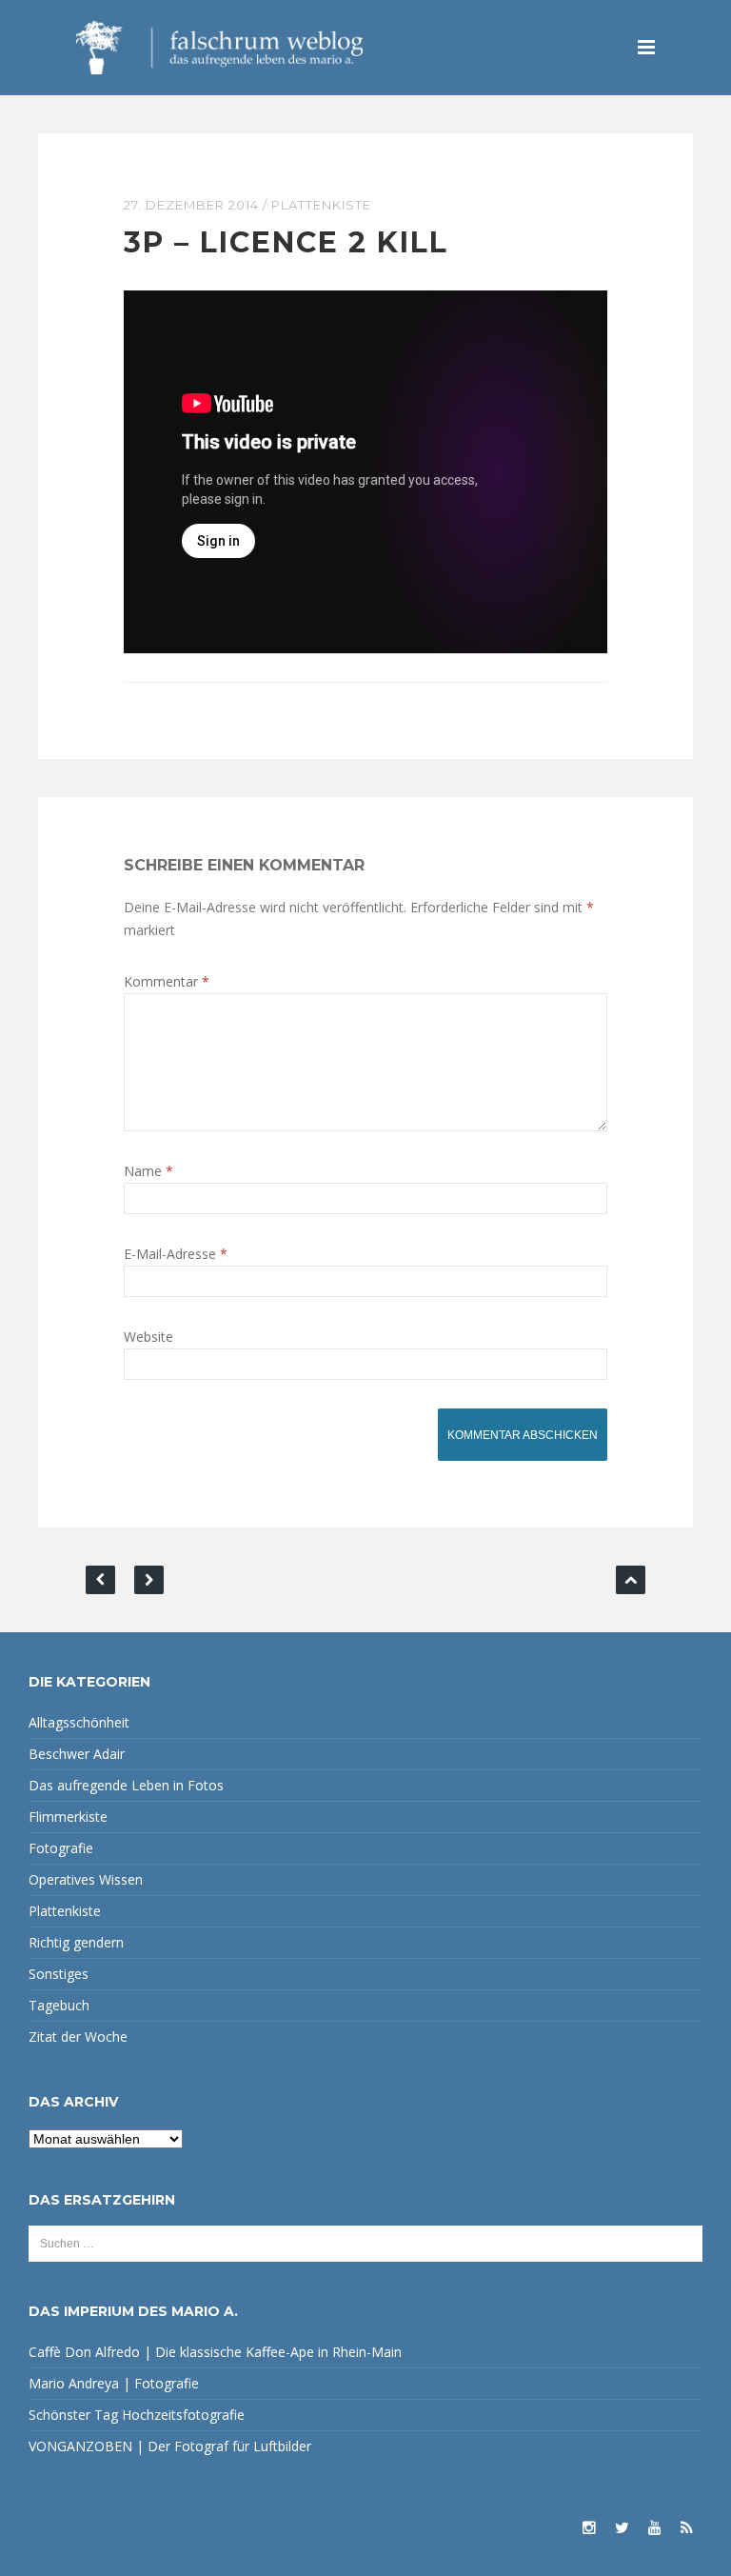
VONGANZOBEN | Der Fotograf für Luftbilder (170, 2446)
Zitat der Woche (78, 2037)
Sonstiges (59, 1974)
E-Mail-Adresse (176, 1254)
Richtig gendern (76, 1942)
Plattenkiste (321, 205)
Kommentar (167, 981)
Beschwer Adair (77, 1754)
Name (148, 1171)
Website (148, 1337)
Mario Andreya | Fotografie (114, 2383)
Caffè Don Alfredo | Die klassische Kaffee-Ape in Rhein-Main (215, 2352)
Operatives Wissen (86, 1879)
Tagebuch (59, 2005)
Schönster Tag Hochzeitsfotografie (137, 2415)
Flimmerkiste (68, 1817)
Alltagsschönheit (79, 1722)
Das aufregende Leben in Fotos (126, 1785)
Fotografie (61, 1848)
